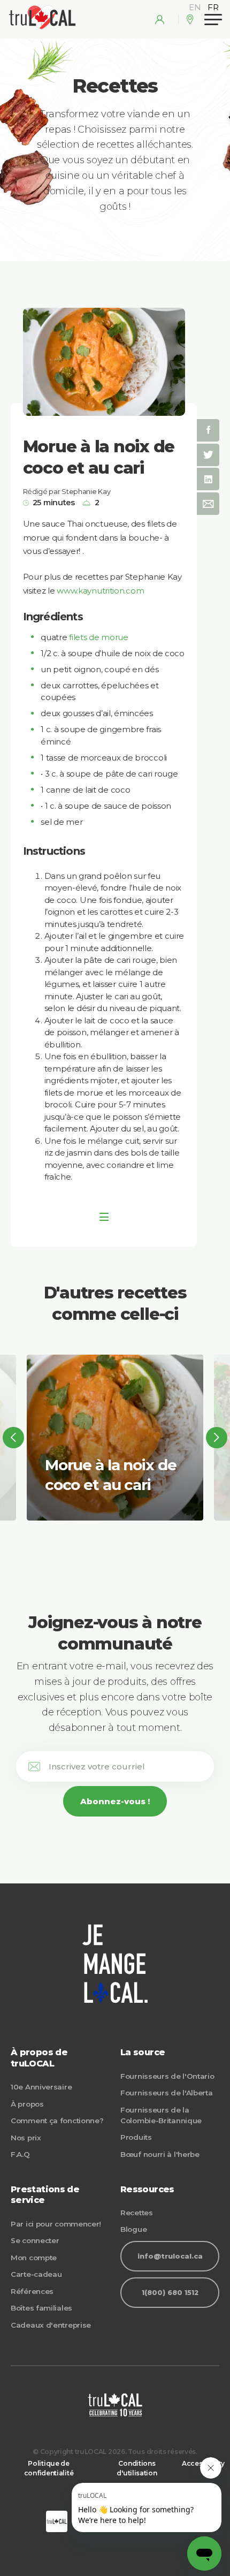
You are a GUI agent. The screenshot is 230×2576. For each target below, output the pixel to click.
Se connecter (35, 2240)
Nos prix (26, 2138)
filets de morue (99, 637)
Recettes (137, 2213)
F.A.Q (20, 2154)
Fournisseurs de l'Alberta (167, 2093)
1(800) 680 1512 (170, 2293)
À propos (27, 2104)
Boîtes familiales (41, 2308)
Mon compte (34, 2258)
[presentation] (13, 1438)
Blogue (133, 2229)
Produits (136, 2137)
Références (32, 2291)
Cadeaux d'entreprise (51, 2325)
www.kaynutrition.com (100, 591)
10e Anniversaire (41, 2087)
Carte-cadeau (36, 2274)
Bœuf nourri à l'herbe (160, 2154)
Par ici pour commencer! (56, 2224)
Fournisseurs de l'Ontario (167, 2076)
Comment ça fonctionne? (57, 2121)
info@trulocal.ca (170, 2256)
